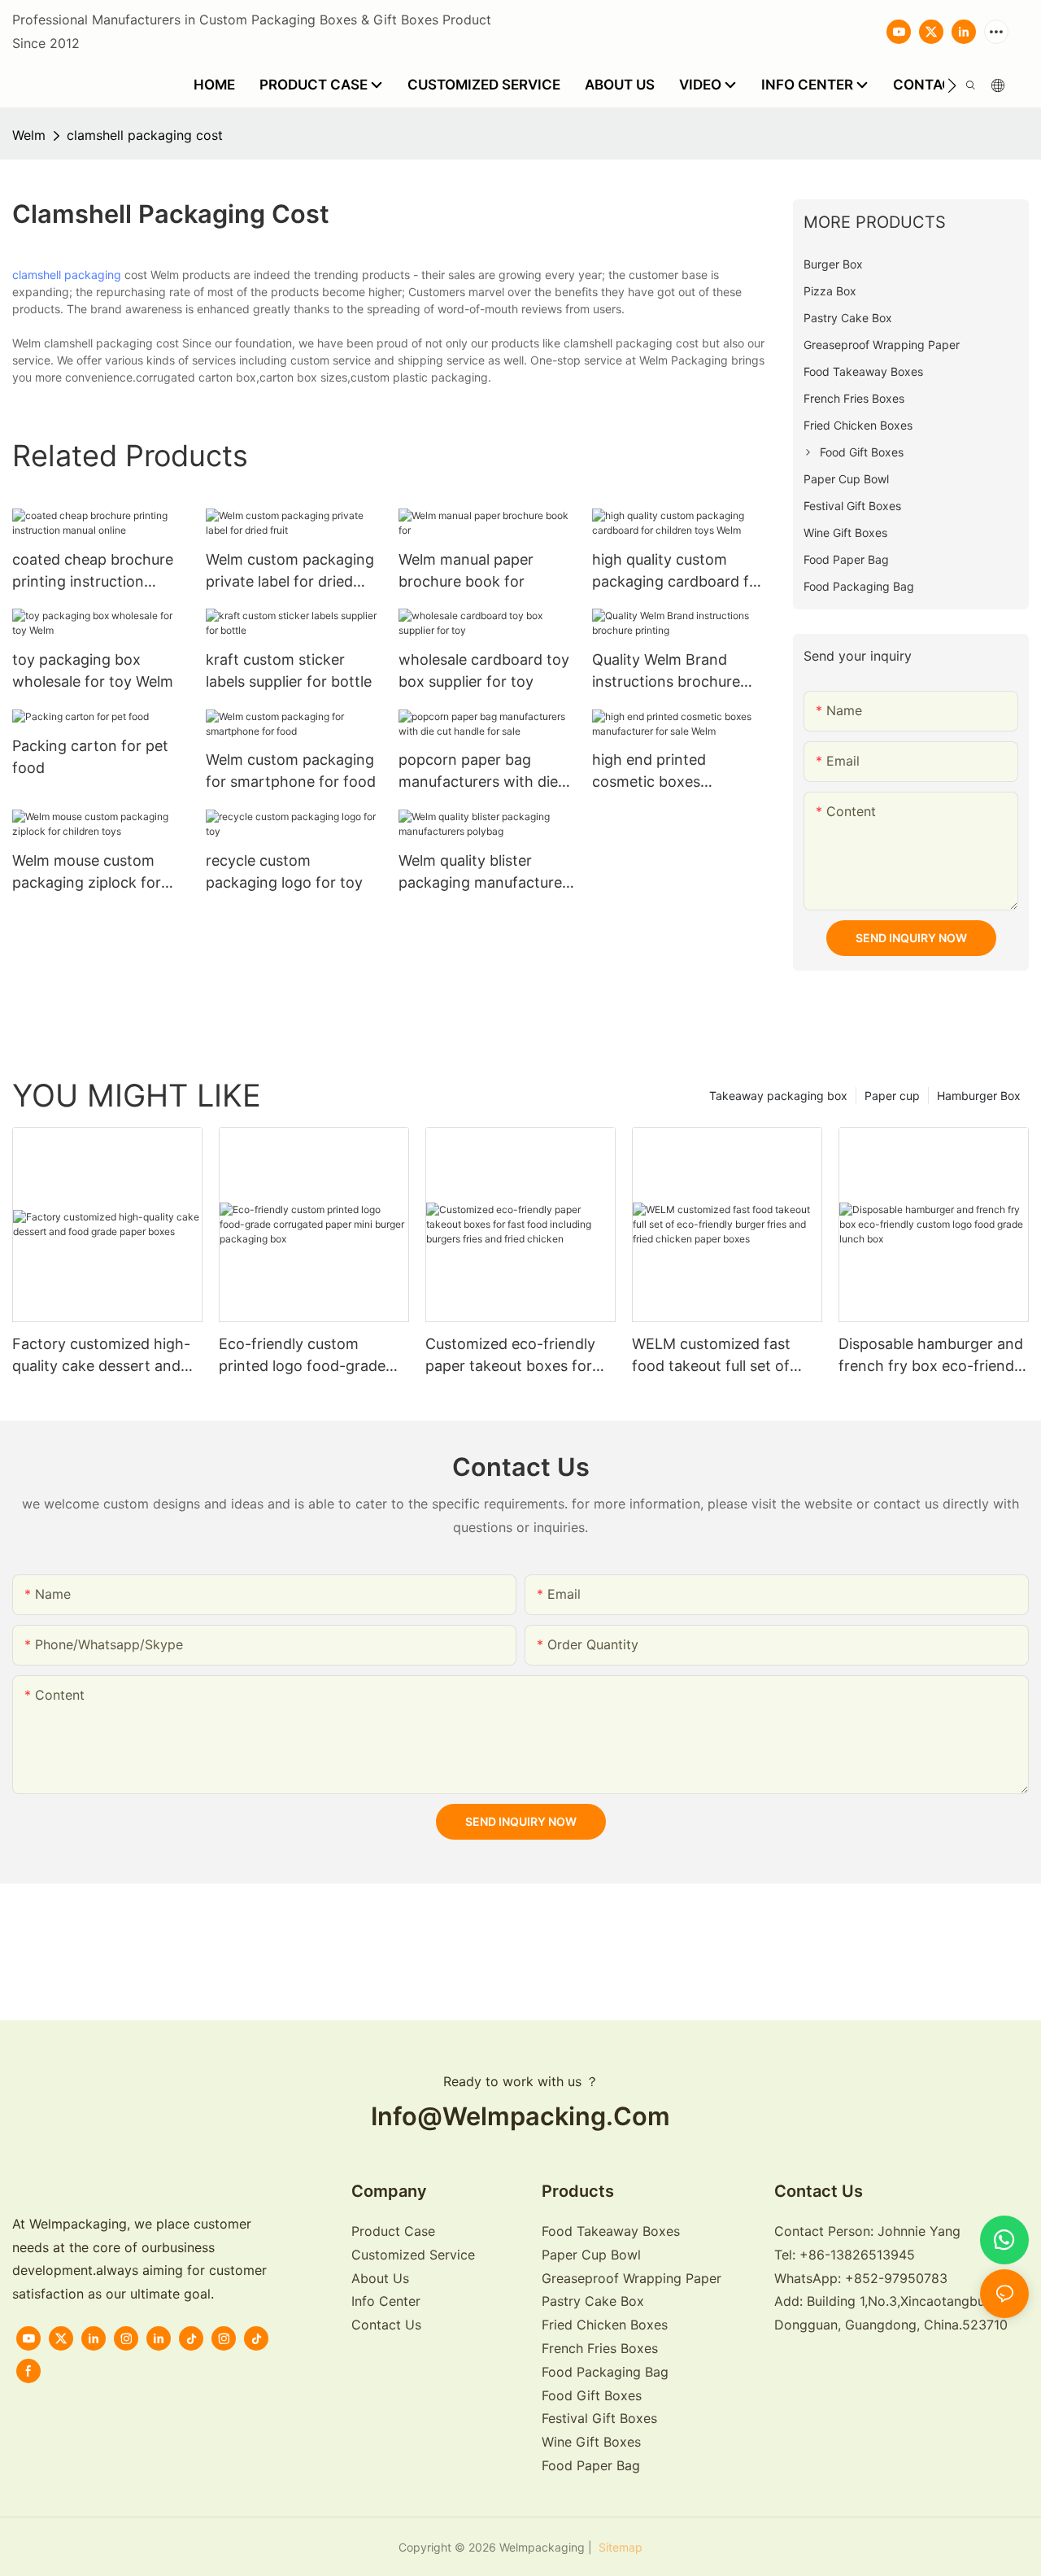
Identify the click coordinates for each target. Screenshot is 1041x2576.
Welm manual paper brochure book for (466, 570)
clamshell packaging (67, 275)
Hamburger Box (979, 1096)
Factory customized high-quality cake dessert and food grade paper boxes (101, 1356)
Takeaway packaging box (778, 1096)
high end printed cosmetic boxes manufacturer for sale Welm (666, 772)
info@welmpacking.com (520, 2116)
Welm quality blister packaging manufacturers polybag (487, 873)
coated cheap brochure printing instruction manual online (93, 572)
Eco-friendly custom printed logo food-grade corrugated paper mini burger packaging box (302, 1356)
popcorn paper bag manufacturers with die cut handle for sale (478, 772)
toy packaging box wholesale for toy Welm (93, 670)
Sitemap (619, 2547)
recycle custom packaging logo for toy (284, 871)
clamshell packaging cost (145, 135)
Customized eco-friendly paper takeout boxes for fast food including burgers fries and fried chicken (518, 1356)
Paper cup (892, 1096)
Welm (29, 135)
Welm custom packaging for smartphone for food (291, 771)
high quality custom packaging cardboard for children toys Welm (678, 572)
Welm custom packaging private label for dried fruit (290, 572)
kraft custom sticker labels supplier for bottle (289, 670)
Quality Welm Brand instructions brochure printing (666, 672)
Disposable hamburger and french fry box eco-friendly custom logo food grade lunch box (932, 1356)
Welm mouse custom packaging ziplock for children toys (87, 873)
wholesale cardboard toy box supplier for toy (484, 670)
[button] (952, 85)
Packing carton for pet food (90, 757)
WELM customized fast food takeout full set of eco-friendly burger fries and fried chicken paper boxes (716, 1356)
